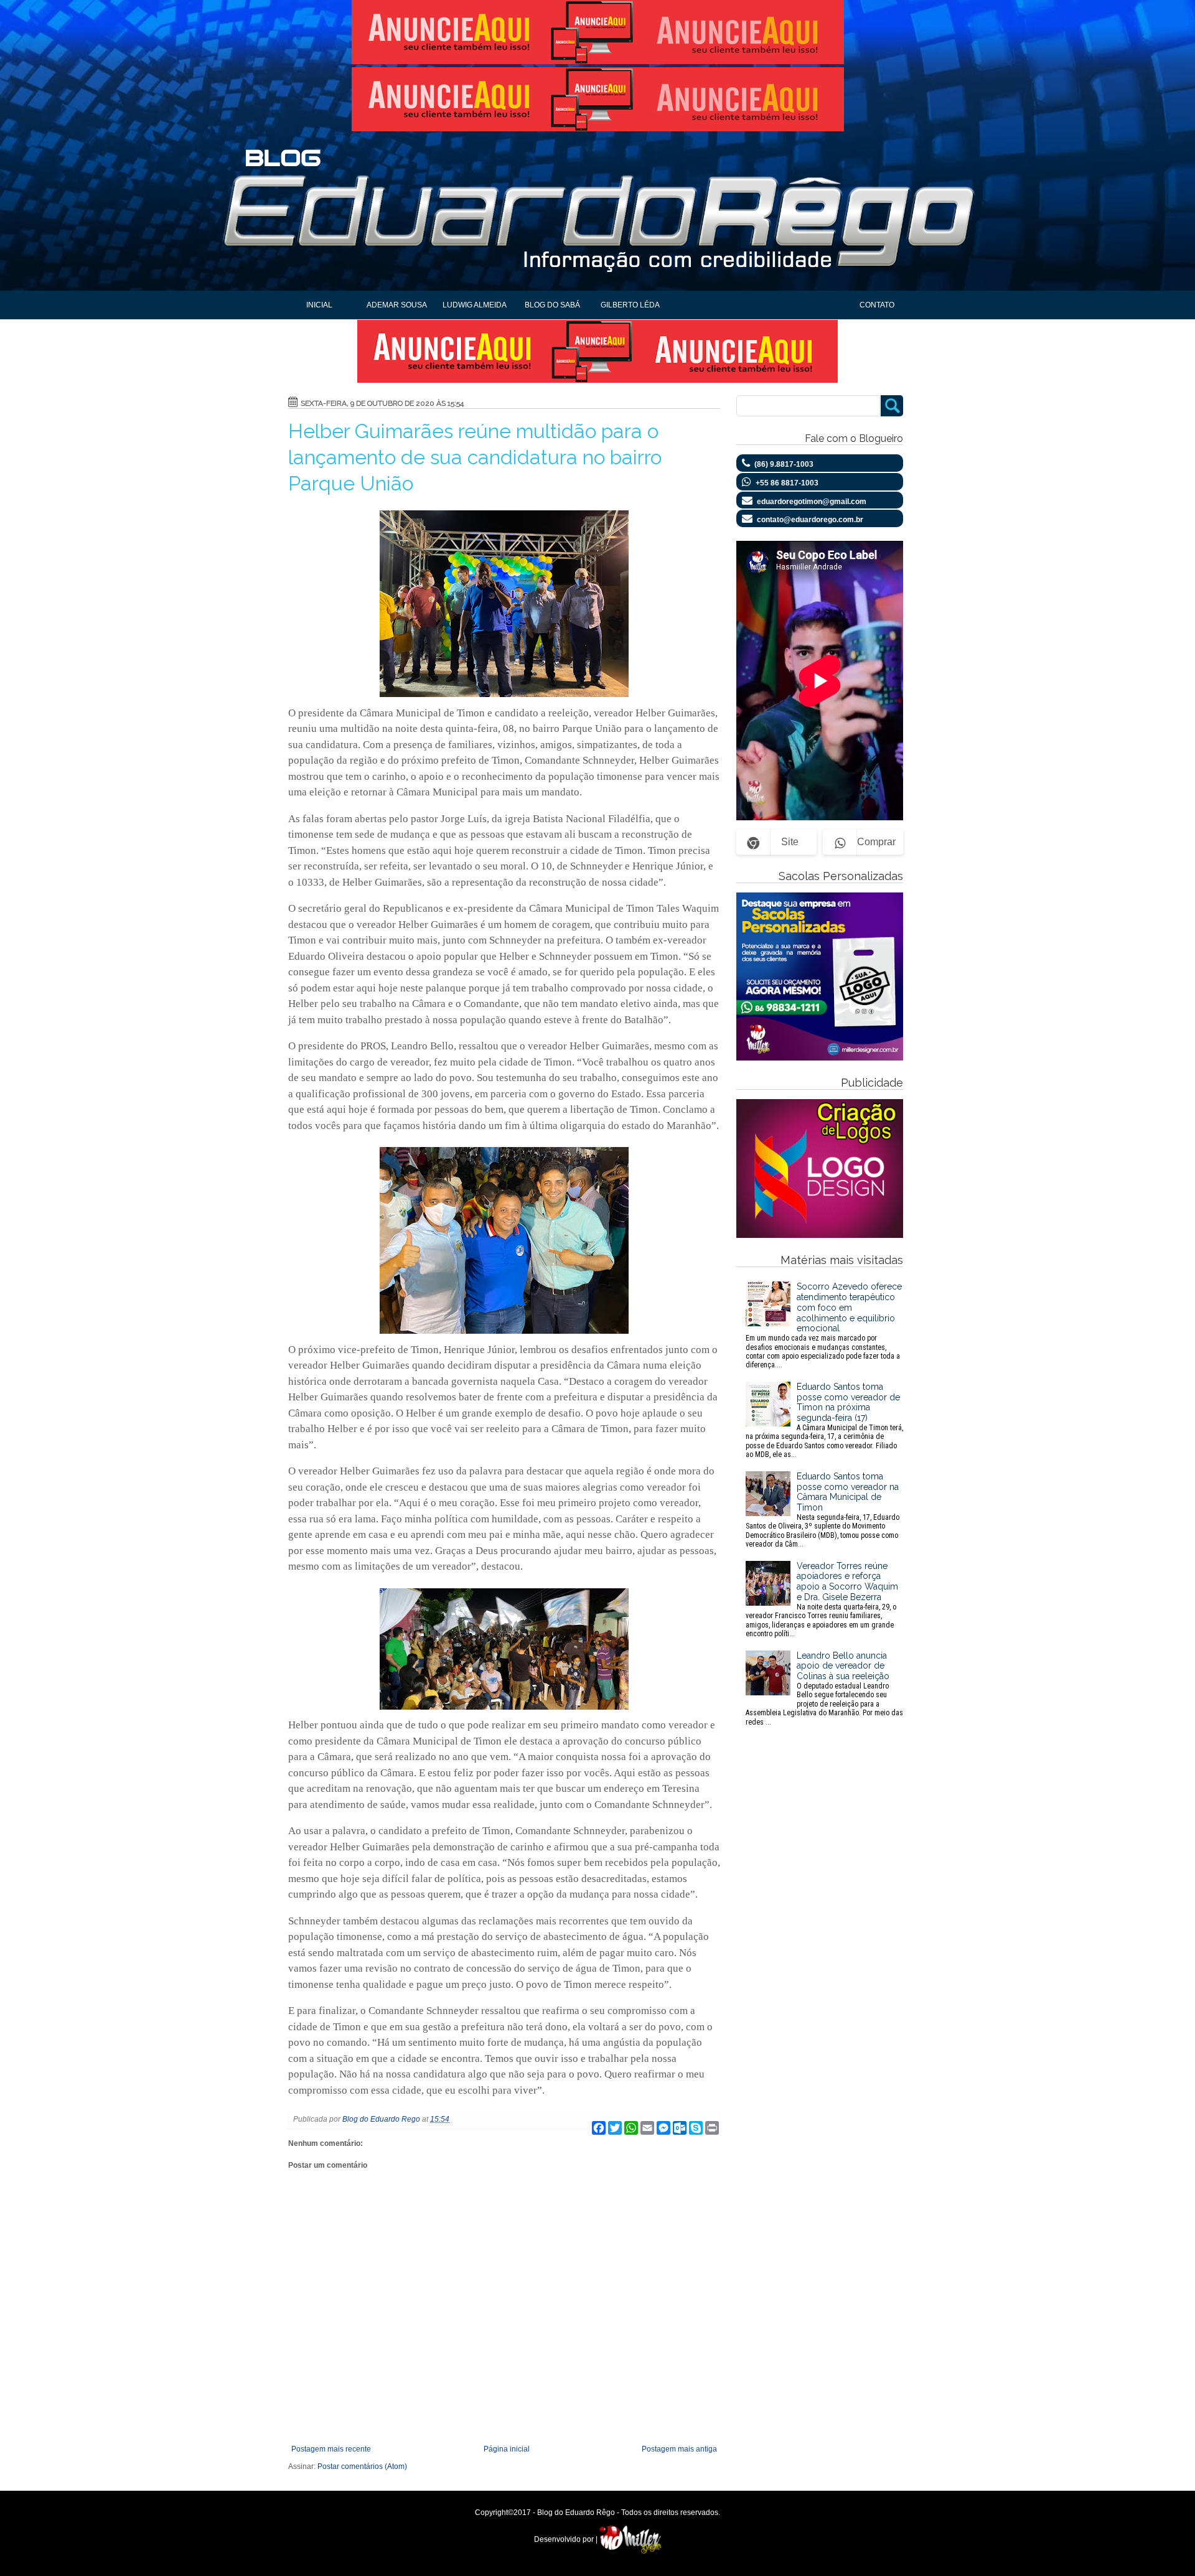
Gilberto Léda (630, 305)
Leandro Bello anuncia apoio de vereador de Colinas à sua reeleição (824, 1688)
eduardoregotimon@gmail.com (812, 502)
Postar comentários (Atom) (362, 2466)
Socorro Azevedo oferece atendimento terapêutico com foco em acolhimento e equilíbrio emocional (824, 1325)
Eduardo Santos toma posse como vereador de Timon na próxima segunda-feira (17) (824, 1420)
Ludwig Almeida (475, 305)
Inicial (319, 305)
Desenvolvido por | (567, 2539)
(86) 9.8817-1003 (784, 464)
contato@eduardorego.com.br (810, 520)
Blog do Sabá (552, 305)
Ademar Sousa (397, 305)
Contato (877, 305)
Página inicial (507, 2449)
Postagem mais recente (331, 2449)
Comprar (876, 842)
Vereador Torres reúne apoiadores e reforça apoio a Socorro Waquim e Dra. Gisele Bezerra (822, 1599)
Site (790, 842)
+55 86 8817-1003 (787, 483)
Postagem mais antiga (679, 2449)
